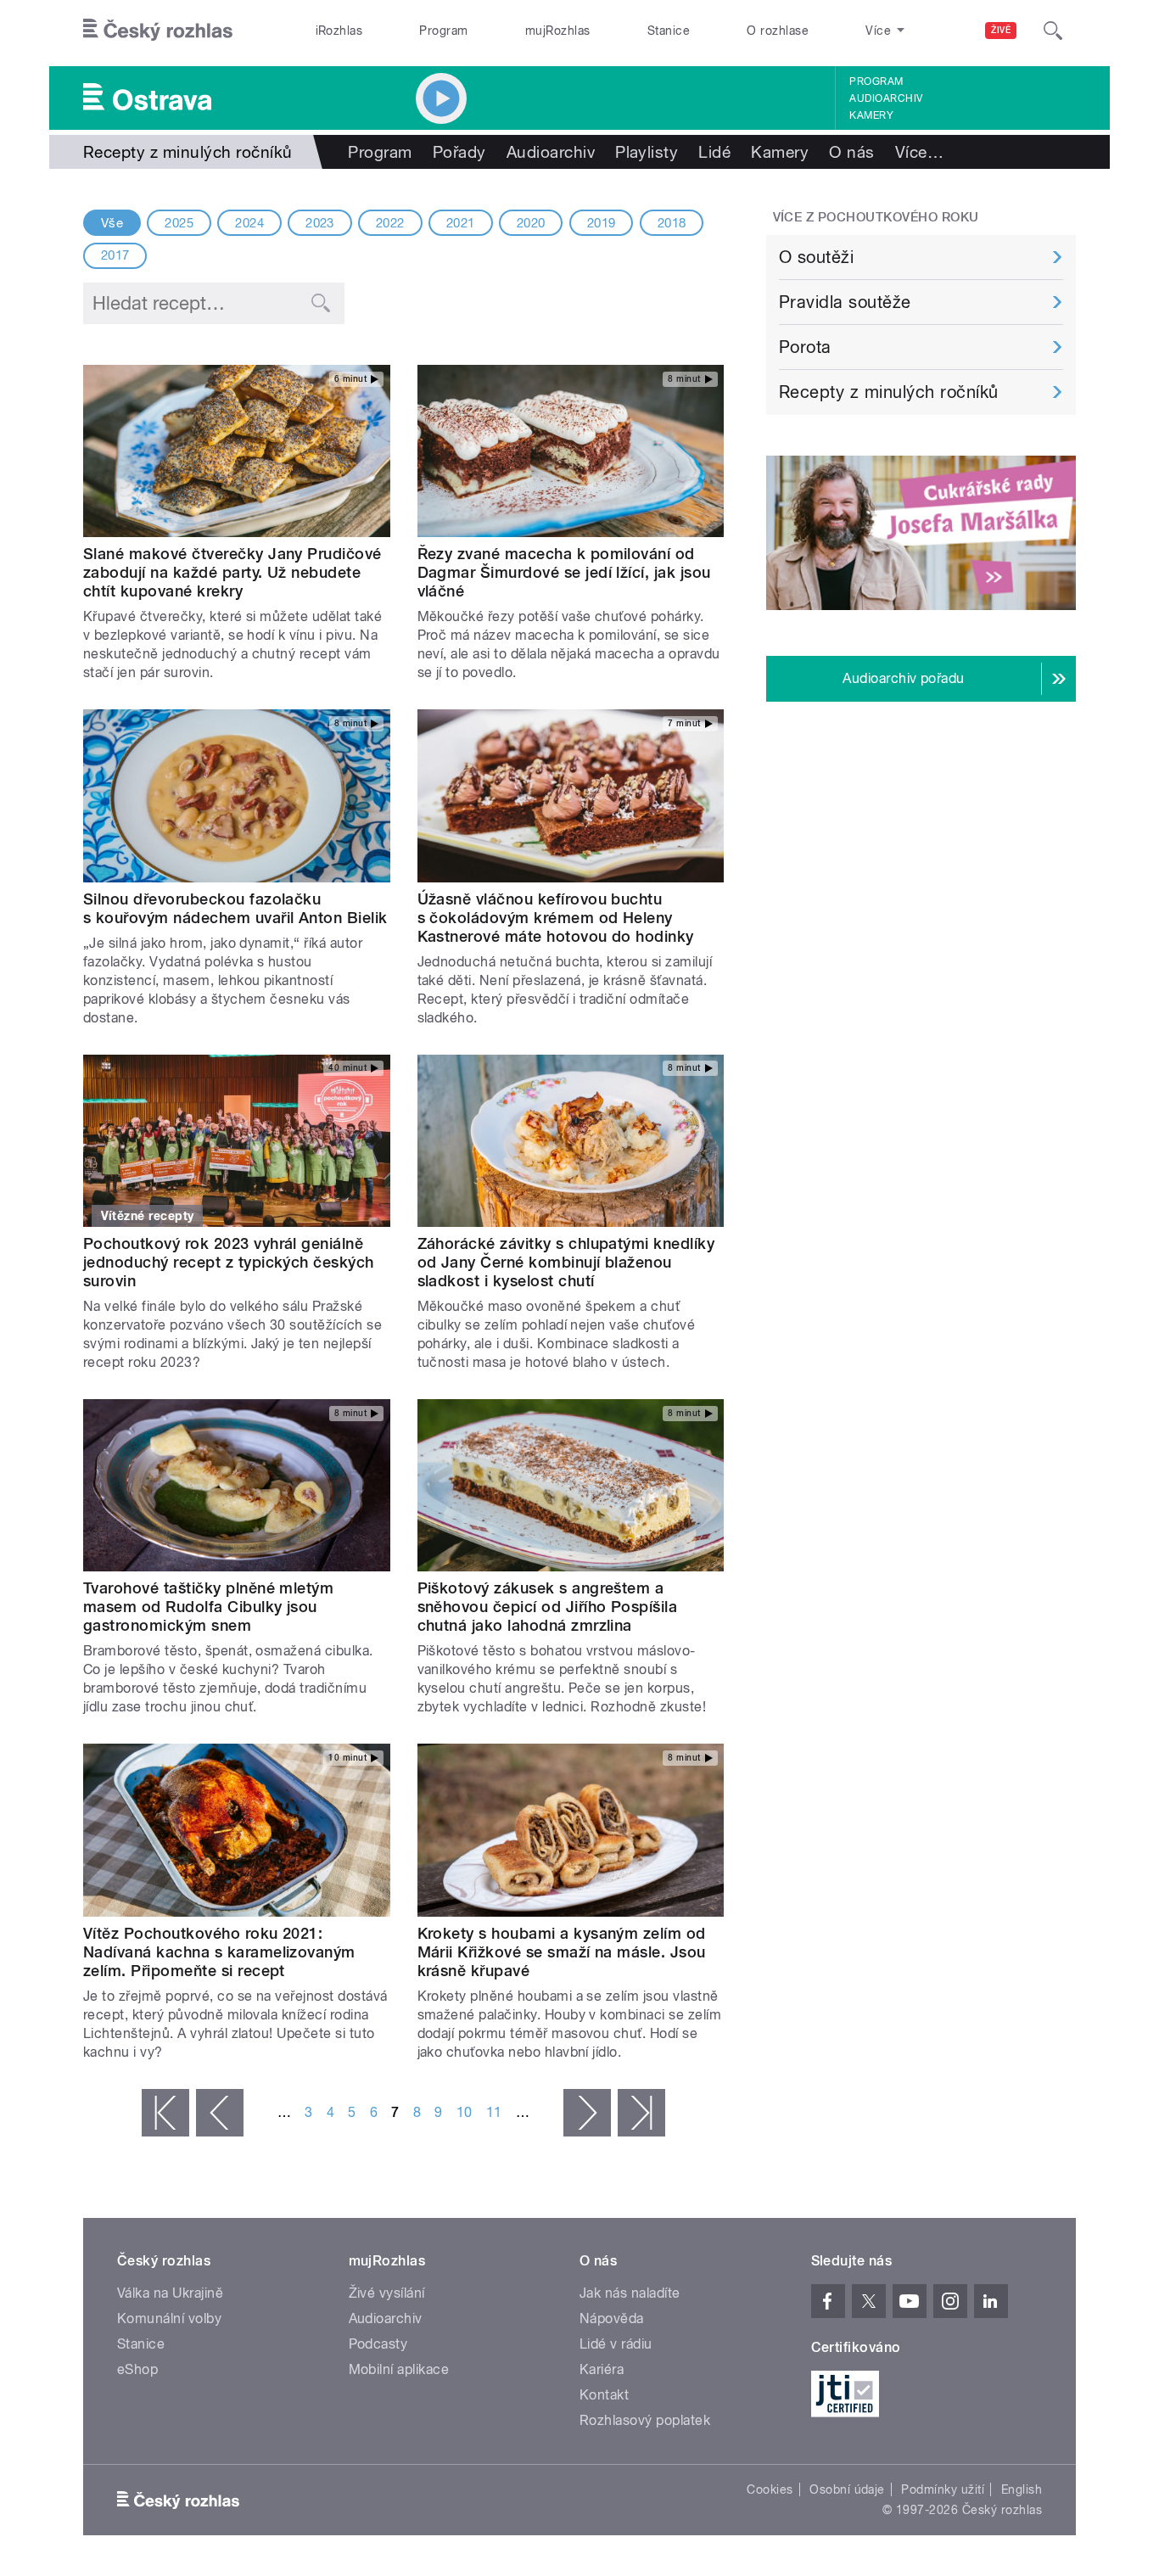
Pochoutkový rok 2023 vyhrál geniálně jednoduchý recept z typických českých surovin (229, 1262)
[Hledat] (1053, 31)
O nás (851, 152)
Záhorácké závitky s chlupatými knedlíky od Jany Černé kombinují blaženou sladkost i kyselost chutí (566, 1262)
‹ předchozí (220, 2113)
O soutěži (816, 257)
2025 (179, 223)
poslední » (641, 2113)
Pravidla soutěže (845, 302)
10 (465, 2112)
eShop (137, 2369)
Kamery (871, 115)
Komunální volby (169, 2318)
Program (443, 31)
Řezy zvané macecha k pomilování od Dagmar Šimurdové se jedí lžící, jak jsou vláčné (564, 572)
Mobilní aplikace (399, 2369)
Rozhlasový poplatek (645, 2420)
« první (165, 2113)
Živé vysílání (387, 2293)
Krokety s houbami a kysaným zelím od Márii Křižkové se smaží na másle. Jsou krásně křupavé (562, 1952)
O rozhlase (778, 31)
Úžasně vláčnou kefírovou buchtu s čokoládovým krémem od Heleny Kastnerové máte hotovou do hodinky (556, 918)
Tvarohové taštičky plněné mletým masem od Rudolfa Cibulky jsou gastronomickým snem (208, 1607)
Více (919, 152)
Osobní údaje (847, 2489)
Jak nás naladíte (630, 2293)
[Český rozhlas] (158, 31)
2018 (672, 223)
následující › (587, 2113)
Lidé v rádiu (616, 2344)
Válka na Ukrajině (170, 2293)
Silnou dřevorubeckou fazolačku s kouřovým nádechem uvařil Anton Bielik (235, 908)
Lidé (714, 152)
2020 (531, 223)
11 (494, 2112)
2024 (249, 223)
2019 (602, 223)
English (1022, 2489)
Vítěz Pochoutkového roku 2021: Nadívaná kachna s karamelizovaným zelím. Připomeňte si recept (219, 1952)
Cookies (770, 2489)
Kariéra (602, 2369)
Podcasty (378, 2344)
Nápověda (612, 2318)
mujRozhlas (558, 31)
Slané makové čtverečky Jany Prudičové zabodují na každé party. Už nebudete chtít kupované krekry (232, 572)
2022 (390, 223)
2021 (461, 223)
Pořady (459, 152)
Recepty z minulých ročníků (888, 392)
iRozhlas (339, 31)
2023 (320, 223)
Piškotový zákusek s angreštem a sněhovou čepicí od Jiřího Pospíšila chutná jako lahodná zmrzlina (548, 1607)
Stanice (669, 31)
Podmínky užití (943, 2489)
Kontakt (604, 2395)
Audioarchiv (886, 98)
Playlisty (647, 152)
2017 (115, 255)
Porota (805, 347)
